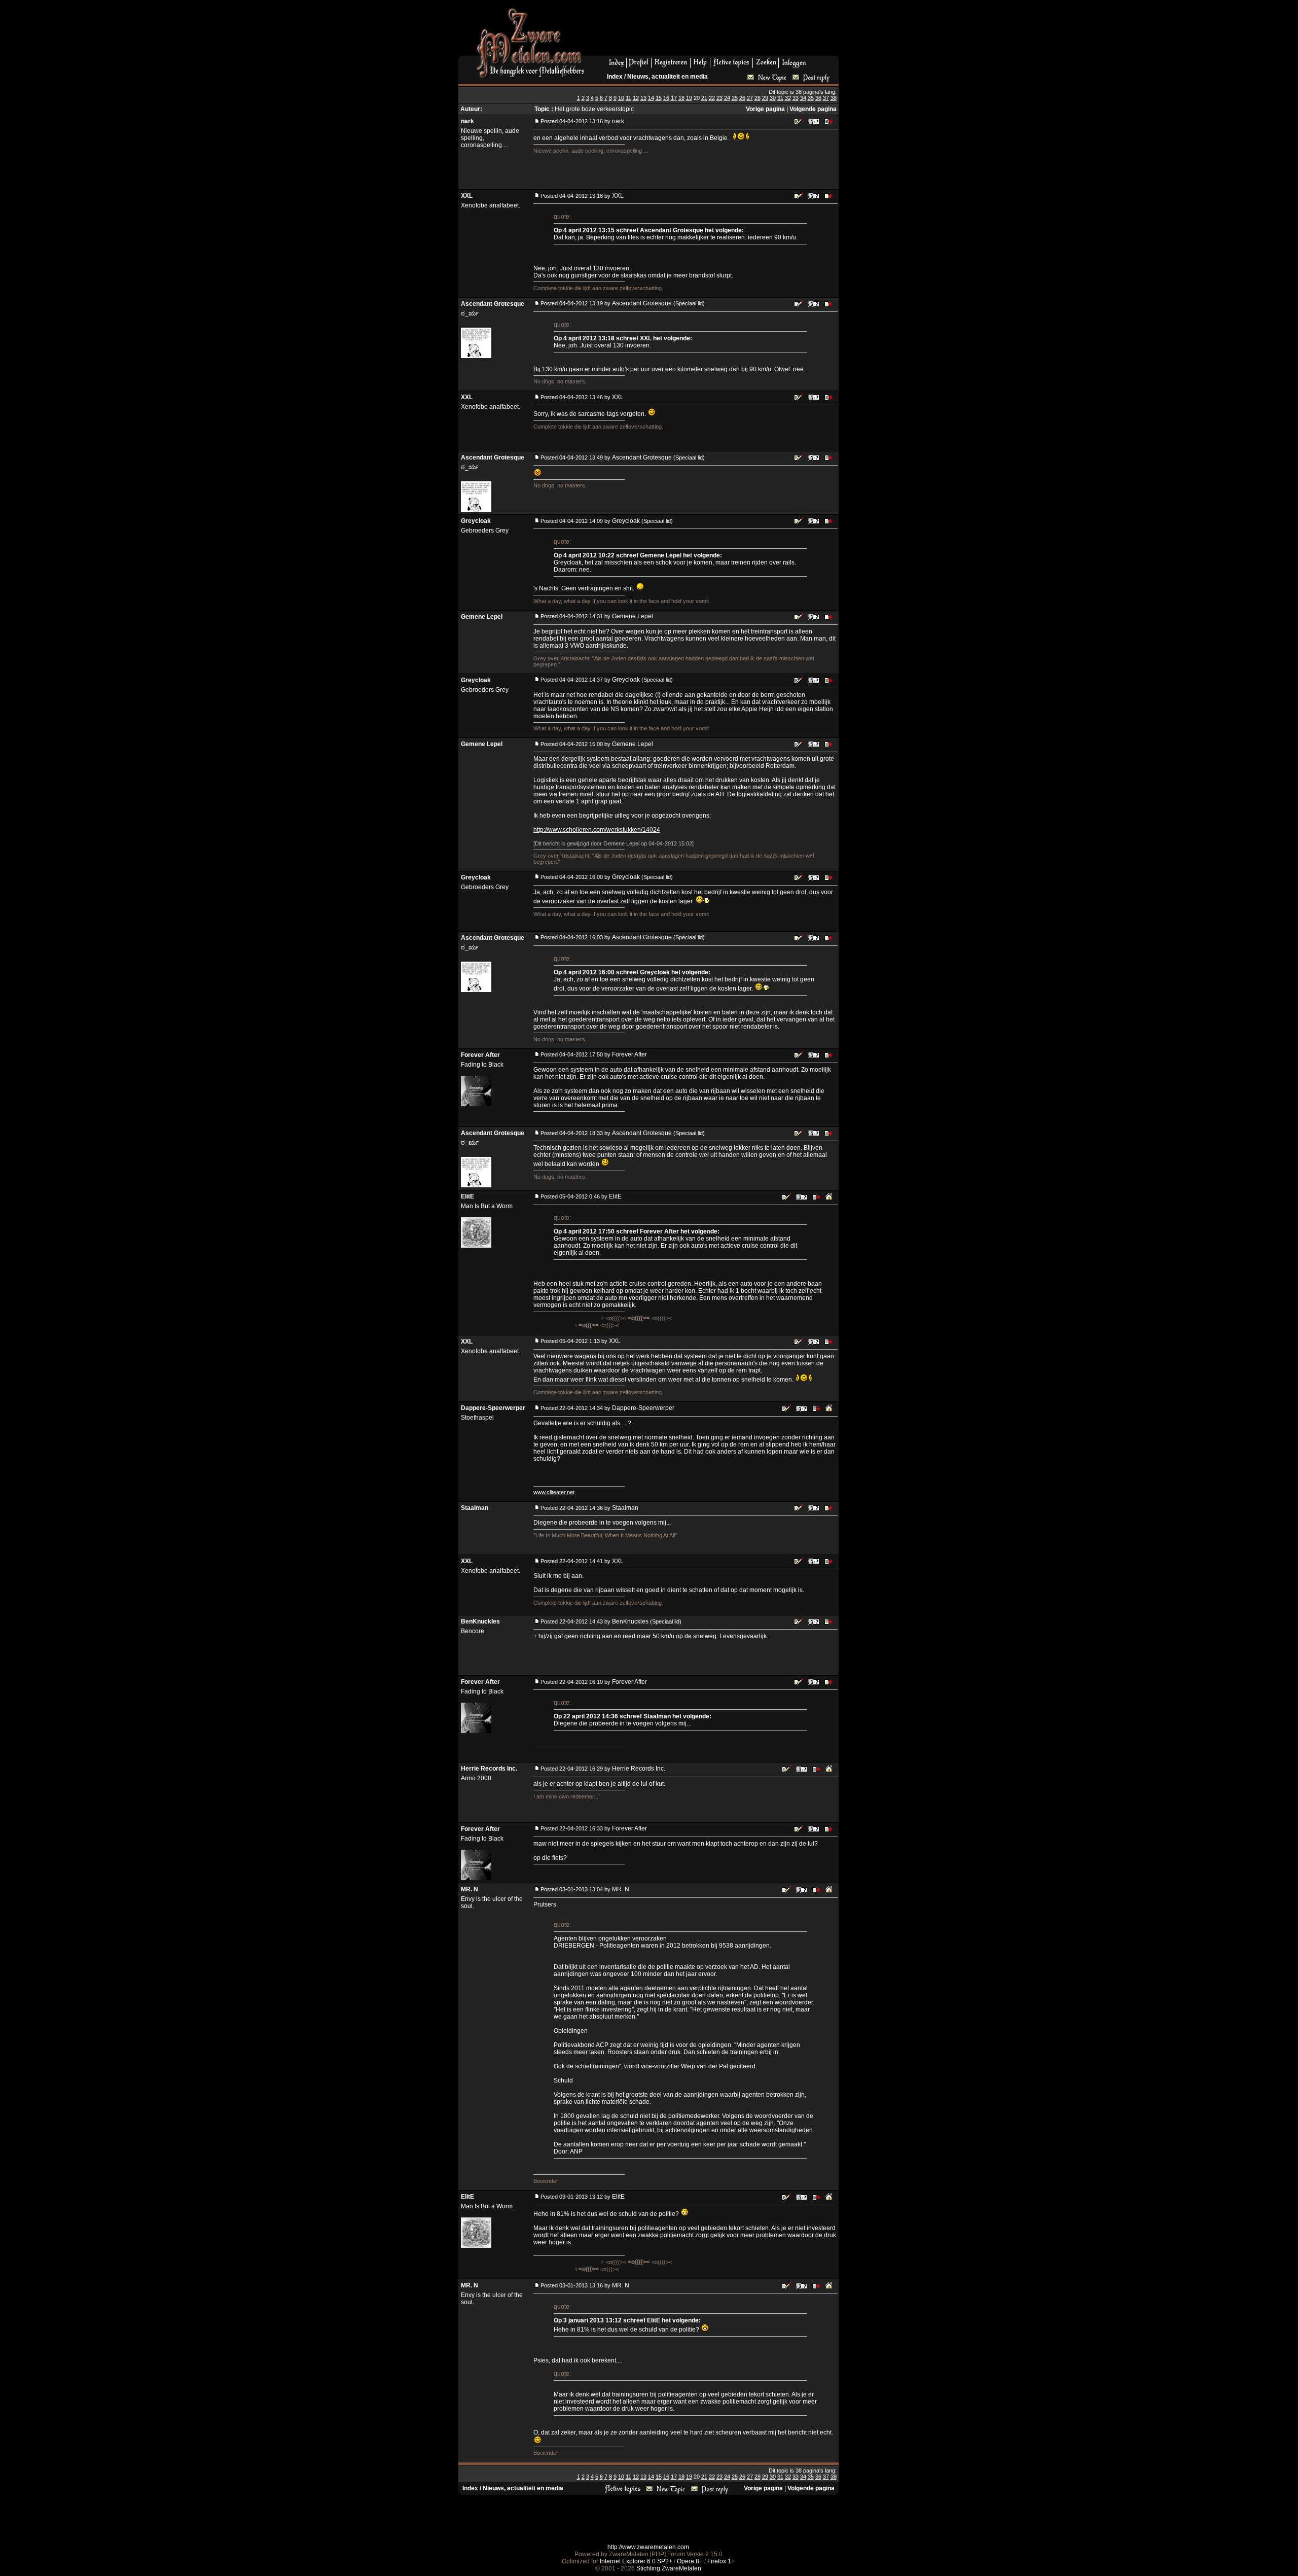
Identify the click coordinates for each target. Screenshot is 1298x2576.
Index (615, 77)
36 (818, 98)
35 (811, 98)
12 (636, 98)
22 (712, 98)
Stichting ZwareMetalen (669, 2568)
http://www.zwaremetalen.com (648, 2547)
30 (773, 98)
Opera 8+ (690, 2561)
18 (681, 98)
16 (666, 98)
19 (689, 98)
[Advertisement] (715, 31)
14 (651, 98)
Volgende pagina (813, 109)
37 (826, 98)
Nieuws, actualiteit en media (668, 77)
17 (674, 98)
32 (788, 98)
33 (796, 98)
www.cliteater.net (554, 1492)
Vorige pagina (765, 109)
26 (742, 98)
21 (704, 98)
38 (834, 98)
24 (727, 98)
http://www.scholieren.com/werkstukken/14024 (597, 830)
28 (758, 98)
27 (750, 98)
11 (628, 98)
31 (780, 98)
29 (765, 98)
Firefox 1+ (721, 2561)
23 (719, 98)
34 (803, 98)
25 (735, 98)
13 (643, 98)
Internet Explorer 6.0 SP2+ (636, 2561)
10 (621, 98)
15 (659, 98)
